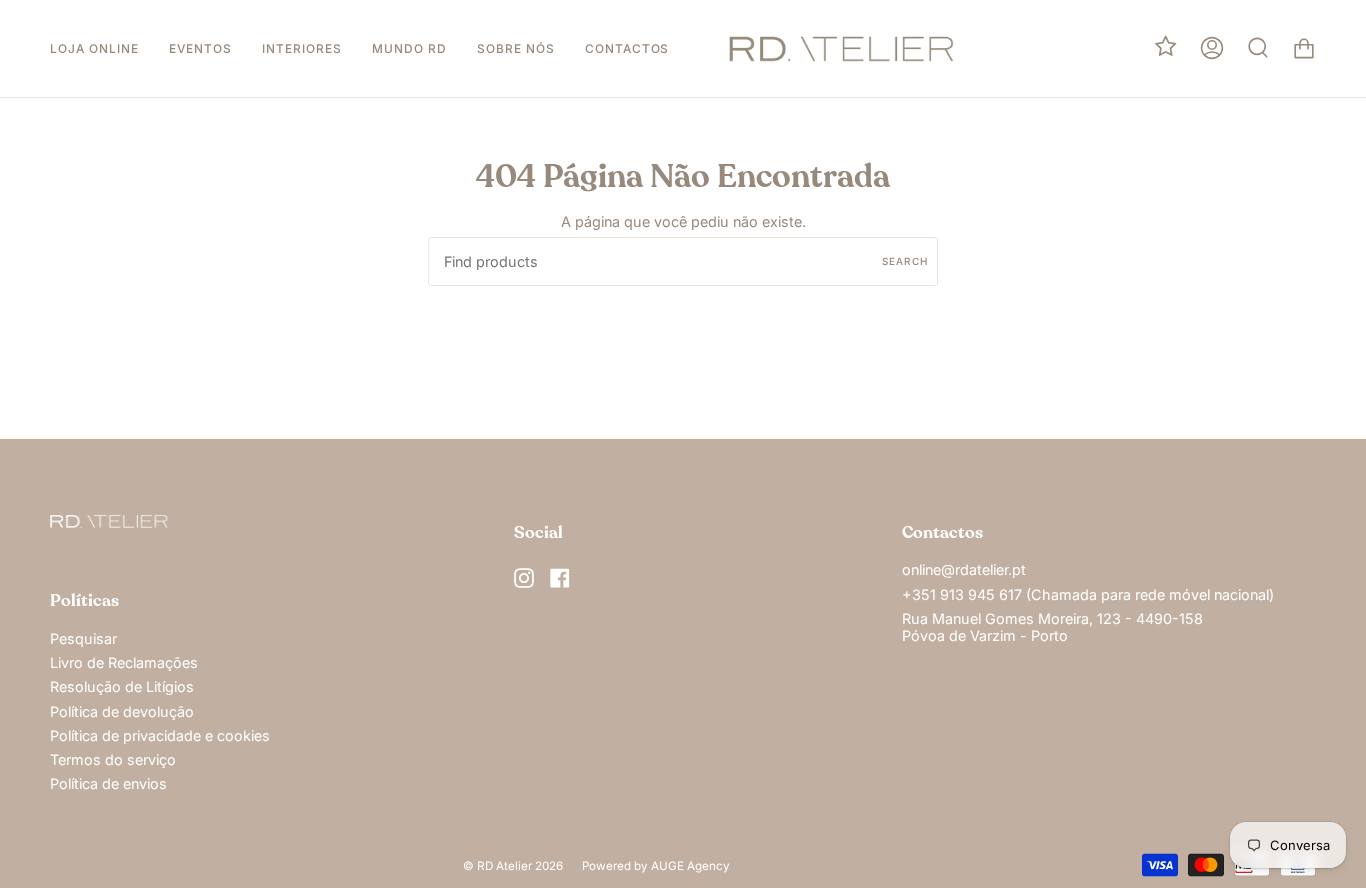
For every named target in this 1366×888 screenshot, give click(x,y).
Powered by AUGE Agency (656, 866)
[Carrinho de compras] (1304, 48)
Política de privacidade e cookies (160, 735)
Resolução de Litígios (122, 686)
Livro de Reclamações (124, 662)
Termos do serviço (113, 759)
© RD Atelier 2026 (513, 866)
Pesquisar (83, 638)
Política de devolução (122, 711)
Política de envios (108, 783)
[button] (94, 48)
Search (905, 261)
